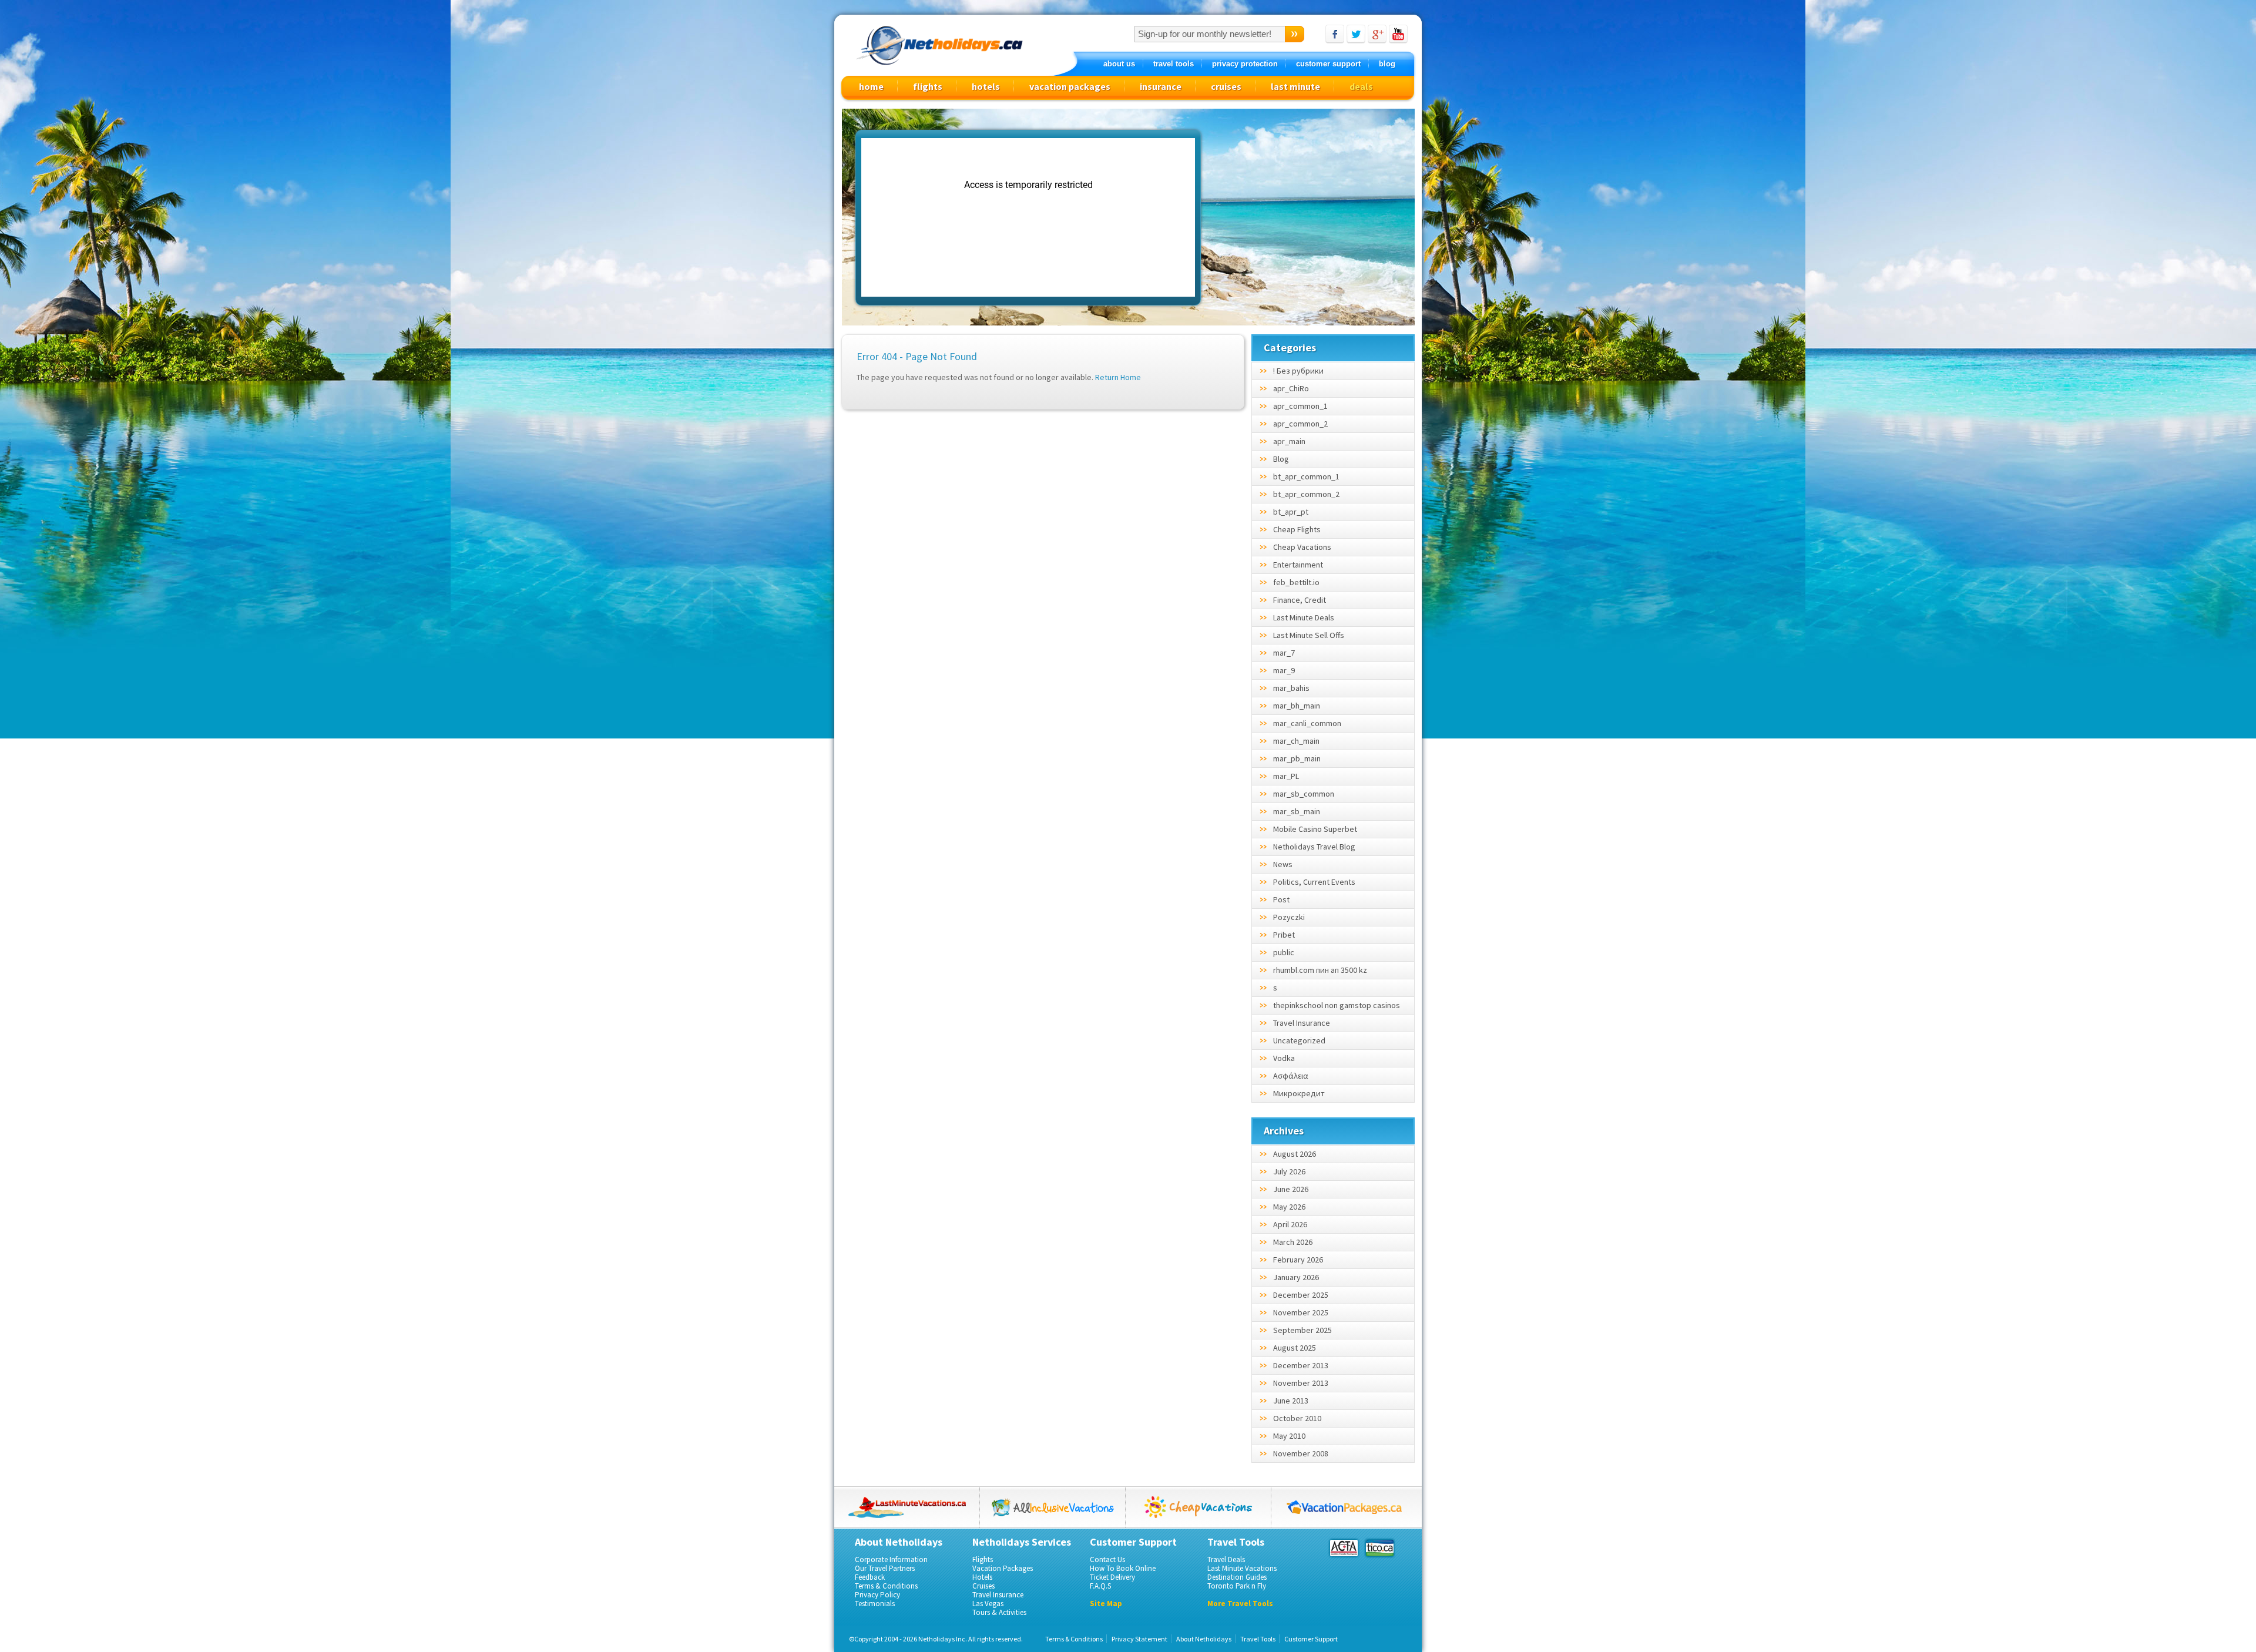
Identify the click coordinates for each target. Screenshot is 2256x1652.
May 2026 (1289, 1207)
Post (1281, 899)
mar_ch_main (1296, 741)
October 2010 (1297, 1418)
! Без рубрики (1298, 371)
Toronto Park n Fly (1237, 1586)
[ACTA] (1344, 1548)
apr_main (1289, 441)
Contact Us (1107, 1559)
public (1284, 952)
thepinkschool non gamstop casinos (1337, 1005)
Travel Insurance (1302, 1023)
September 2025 (1302, 1330)
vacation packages (1070, 86)
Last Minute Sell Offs (1309, 635)
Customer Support (1311, 1639)
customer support (1328, 64)
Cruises (983, 1586)
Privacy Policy (877, 1595)
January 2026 (1296, 1277)
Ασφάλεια (1291, 1076)
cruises (1226, 86)
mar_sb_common (1304, 794)
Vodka (1284, 1058)
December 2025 (1301, 1295)
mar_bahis (1291, 688)
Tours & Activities (999, 1612)
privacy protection (1245, 64)
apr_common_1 (1300, 406)
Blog (1281, 459)
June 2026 (1291, 1189)
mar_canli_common (1307, 723)
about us (1119, 64)
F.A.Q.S (1100, 1586)
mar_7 (1284, 653)
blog (1387, 64)
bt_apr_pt (1291, 512)
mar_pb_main (1297, 758)
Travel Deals (1226, 1559)
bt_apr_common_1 (1306, 476)
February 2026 (1298, 1260)
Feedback (870, 1577)
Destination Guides (1237, 1577)
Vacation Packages (1003, 1568)
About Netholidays (1204, 1639)
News (1283, 864)
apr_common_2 (1300, 424)
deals (1361, 86)
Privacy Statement (1139, 1639)
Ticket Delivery (1112, 1577)
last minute (1295, 86)
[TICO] (1379, 1548)
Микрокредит (1299, 1093)
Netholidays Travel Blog (1314, 847)
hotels (986, 86)
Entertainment (1298, 565)
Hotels (982, 1577)
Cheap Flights (1297, 529)
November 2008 (1301, 1453)
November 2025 (1301, 1312)
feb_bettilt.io (1296, 582)
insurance (1161, 86)
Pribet (1284, 935)
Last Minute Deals (1304, 617)
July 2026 (1289, 1171)
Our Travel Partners (885, 1568)
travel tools (1174, 64)
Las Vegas (988, 1604)
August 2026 (1295, 1154)
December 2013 (1301, 1365)
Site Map (1106, 1604)
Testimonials (875, 1604)
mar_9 (1284, 670)
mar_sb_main (1297, 811)
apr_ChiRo (1291, 388)
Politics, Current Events (1314, 882)
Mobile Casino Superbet (1315, 829)
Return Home (1118, 377)
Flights (983, 1559)
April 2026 (1290, 1224)
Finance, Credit (1300, 600)
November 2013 (1301, 1383)
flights (928, 86)
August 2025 (1295, 1348)
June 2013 (1291, 1401)
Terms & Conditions (886, 1586)
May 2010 (1289, 1436)
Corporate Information (891, 1559)
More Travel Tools (1240, 1604)
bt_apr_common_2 (1306, 494)
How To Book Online (1123, 1568)
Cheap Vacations (1302, 547)
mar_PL (1286, 776)
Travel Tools (1258, 1639)
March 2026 (1293, 1242)
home (871, 86)
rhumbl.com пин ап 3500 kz (1320, 970)
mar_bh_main (1297, 706)
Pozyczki (1289, 917)
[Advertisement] (1311, 218)
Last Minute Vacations (1242, 1568)
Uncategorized (1299, 1040)
